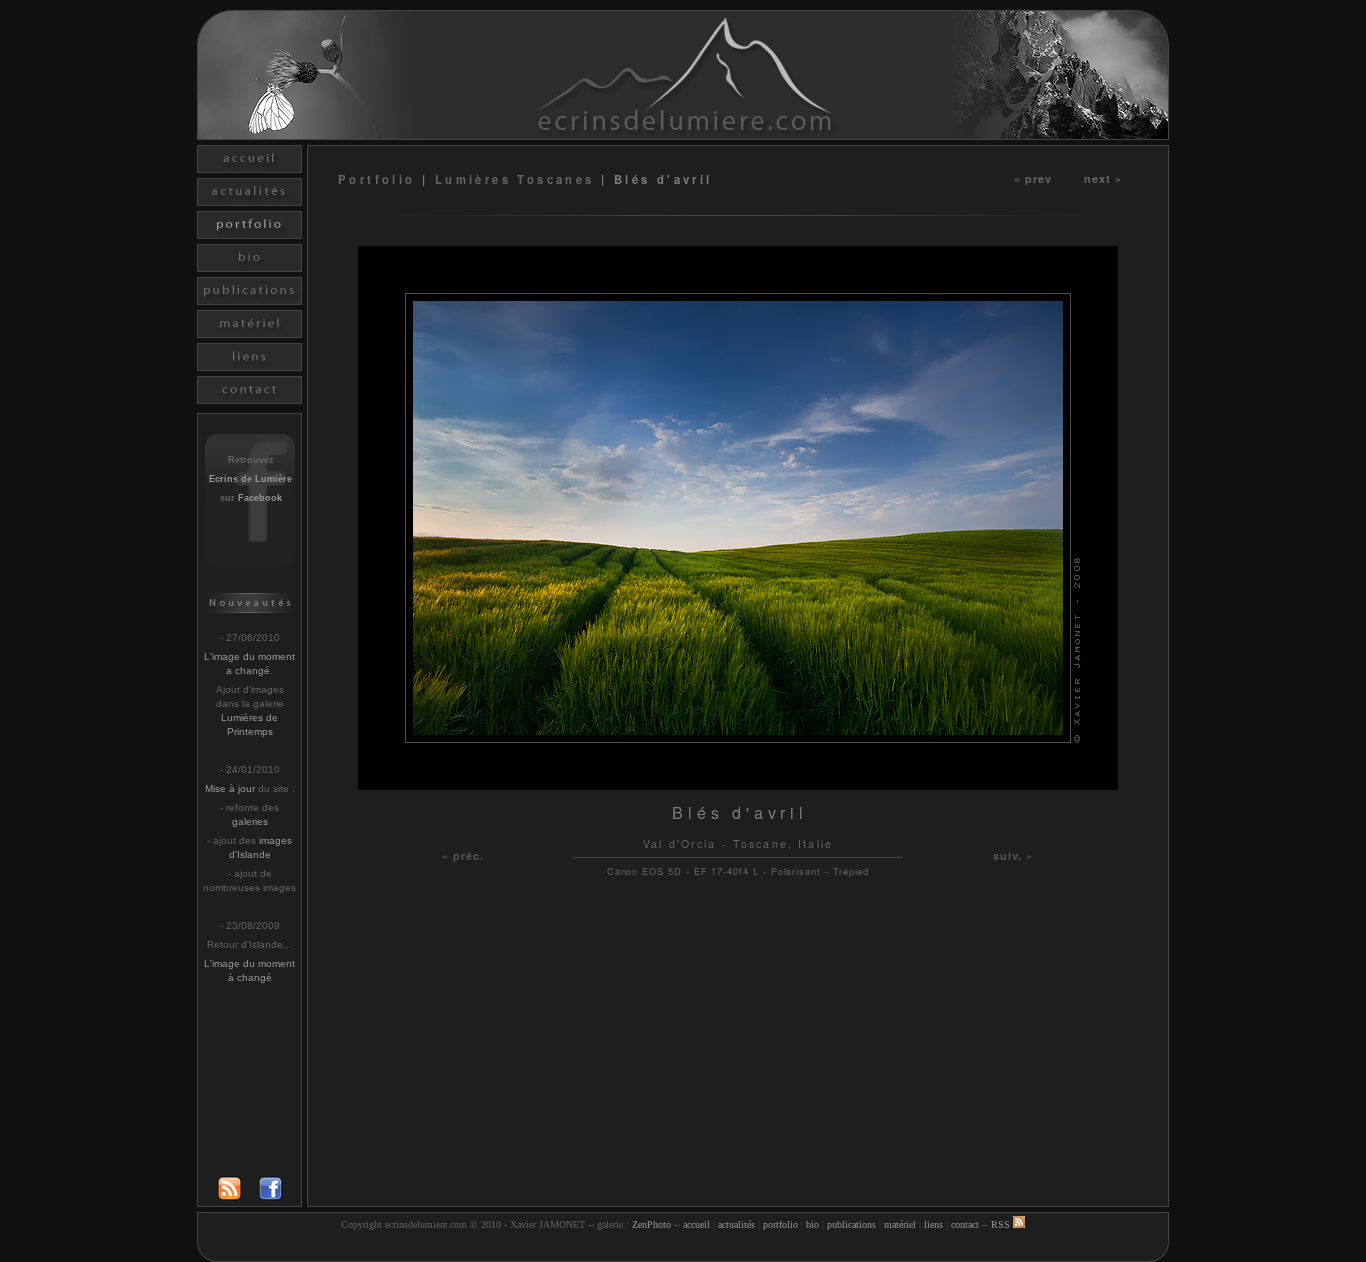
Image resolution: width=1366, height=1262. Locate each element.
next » (1103, 177)
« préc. (463, 855)
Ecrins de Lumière (250, 479)
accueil (696, 1224)
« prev (1033, 177)
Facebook (260, 498)
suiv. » (1013, 855)
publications (851, 1224)
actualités (736, 1224)
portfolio (780, 1224)
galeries (250, 821)
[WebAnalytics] (683, 1249)
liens (933, 1224)
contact (965, 1224)
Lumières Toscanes (515, 179)
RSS (1002, 1224)
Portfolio (380, 179)
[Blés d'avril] (738, 784)
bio (812, 1224)
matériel (900, 1224)
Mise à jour (230, 788)
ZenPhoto (651, 1224)
